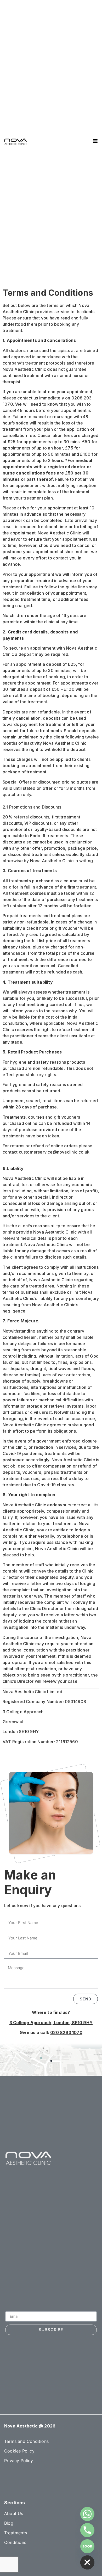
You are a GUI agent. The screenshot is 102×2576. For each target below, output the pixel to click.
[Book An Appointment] (87, 2546)
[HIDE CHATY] (87, 2562)
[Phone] (87, 2530)
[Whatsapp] (87, 2514)
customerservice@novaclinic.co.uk (54, 1152)
